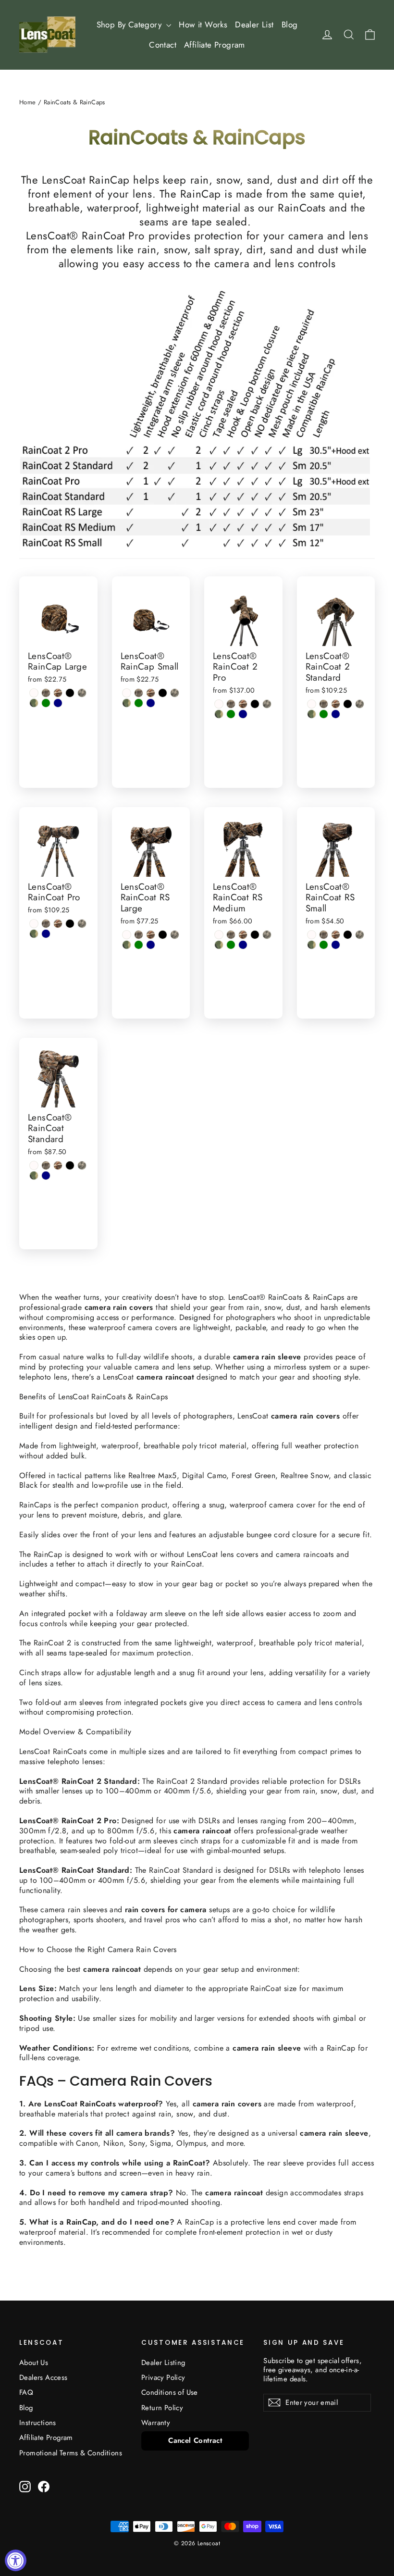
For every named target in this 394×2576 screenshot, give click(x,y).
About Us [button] (34, 2363)
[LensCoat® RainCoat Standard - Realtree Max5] (58, 1165)
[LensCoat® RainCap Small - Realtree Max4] (139, 693)
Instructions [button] (38, 2423)
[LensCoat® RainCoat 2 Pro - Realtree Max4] (231, 704)
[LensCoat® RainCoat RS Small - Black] (348, 935)
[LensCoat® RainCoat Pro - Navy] (46, 934)
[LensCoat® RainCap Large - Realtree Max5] (58, 693)
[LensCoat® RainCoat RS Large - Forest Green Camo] (127, 945)
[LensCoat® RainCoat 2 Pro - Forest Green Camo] (219, 714)
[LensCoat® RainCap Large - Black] (70, 693)
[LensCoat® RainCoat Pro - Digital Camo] (82, 924)
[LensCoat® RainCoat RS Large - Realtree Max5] (151, 935)
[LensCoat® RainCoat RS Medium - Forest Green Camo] (219, 945)
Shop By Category (130, 25)
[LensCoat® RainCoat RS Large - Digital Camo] (175, 935)
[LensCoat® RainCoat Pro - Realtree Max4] (46, 924)
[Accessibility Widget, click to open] (16, 2560)
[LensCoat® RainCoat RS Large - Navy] (151, 945)
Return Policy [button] (162, 2408)
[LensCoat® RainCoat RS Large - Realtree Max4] (139, 935)
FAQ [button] (26, 2392)
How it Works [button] (203, 25)
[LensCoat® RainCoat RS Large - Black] (163, 935)
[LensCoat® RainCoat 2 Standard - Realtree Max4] (324, 704)
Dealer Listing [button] (163, 2363)
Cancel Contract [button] (195, 2440)
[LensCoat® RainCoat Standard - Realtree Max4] (46, 1165)
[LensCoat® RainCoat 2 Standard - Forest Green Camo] (312, 714)
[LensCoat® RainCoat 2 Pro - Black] (255, 704)
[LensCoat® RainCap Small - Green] (139, 703)
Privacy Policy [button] (163, 2377)
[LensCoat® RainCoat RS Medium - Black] (255, 935)
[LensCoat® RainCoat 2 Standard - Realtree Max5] (336, 704)
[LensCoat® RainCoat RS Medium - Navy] (243, 945)
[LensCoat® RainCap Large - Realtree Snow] (34, 693)
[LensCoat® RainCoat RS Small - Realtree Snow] (312, 935)
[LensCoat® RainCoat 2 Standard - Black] (348, 704)
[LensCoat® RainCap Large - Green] (46, 703)
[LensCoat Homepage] (47, 35)
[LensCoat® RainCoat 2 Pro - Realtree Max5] (243, 704)
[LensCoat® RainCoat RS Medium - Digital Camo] (267, 935)
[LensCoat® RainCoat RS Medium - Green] (231, 945)
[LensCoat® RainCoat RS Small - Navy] (336, 945)
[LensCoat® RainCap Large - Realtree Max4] (46, 693)
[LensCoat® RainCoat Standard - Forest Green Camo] (34, 1176)
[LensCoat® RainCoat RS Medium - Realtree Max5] (243, 935)
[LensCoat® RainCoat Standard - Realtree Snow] (34, 1165)
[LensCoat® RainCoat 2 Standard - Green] (324, 714)
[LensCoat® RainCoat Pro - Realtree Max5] (58, 924)
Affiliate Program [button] (215, 45)
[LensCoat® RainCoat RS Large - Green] (139, 945)
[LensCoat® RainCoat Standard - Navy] (46, 1176)
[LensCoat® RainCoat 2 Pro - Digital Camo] (267, 704)
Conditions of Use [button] (170, 2392)
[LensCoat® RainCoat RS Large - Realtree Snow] (127, 935)
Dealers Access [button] (43, 2377)
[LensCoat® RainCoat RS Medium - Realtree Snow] (219, 935)
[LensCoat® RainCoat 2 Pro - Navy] (243, 714)
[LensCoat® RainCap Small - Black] (163, 693)
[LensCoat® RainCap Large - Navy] (58, 703)
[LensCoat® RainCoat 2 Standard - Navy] (336, 714)
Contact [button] (163, 45)
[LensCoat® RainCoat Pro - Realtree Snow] (34, 924)
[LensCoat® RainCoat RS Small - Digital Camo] (360, 935)
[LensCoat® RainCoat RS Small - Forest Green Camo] (312, 945)
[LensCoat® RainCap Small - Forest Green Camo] (127, 703)
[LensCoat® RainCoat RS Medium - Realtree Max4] (231, 935)
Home (28, 102)
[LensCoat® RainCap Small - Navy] (151, 703)
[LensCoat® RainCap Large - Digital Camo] (82, 693)
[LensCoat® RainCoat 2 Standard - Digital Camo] (360, 704)
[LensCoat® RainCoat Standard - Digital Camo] (82, 1165)
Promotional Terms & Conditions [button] (71, 2453)
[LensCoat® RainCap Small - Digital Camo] (175, 693)
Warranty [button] (156, 2423)
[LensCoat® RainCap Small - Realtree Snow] (127, 693)
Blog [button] (290, 25)
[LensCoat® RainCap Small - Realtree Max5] (151, 693)
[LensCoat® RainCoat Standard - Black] (70, 1165)
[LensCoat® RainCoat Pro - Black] (70, 924)
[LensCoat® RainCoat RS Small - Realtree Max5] (336, 935)
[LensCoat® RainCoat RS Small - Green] (324, 945)
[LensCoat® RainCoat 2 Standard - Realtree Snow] (312, 704)
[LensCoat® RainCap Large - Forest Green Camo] (34, 703)
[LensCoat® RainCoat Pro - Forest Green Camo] (34, 934)
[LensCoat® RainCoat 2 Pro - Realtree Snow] (219, 704)
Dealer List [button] (254, 25)
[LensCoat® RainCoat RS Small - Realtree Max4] (324, 935)
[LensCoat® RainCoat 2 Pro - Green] (231, 714)
